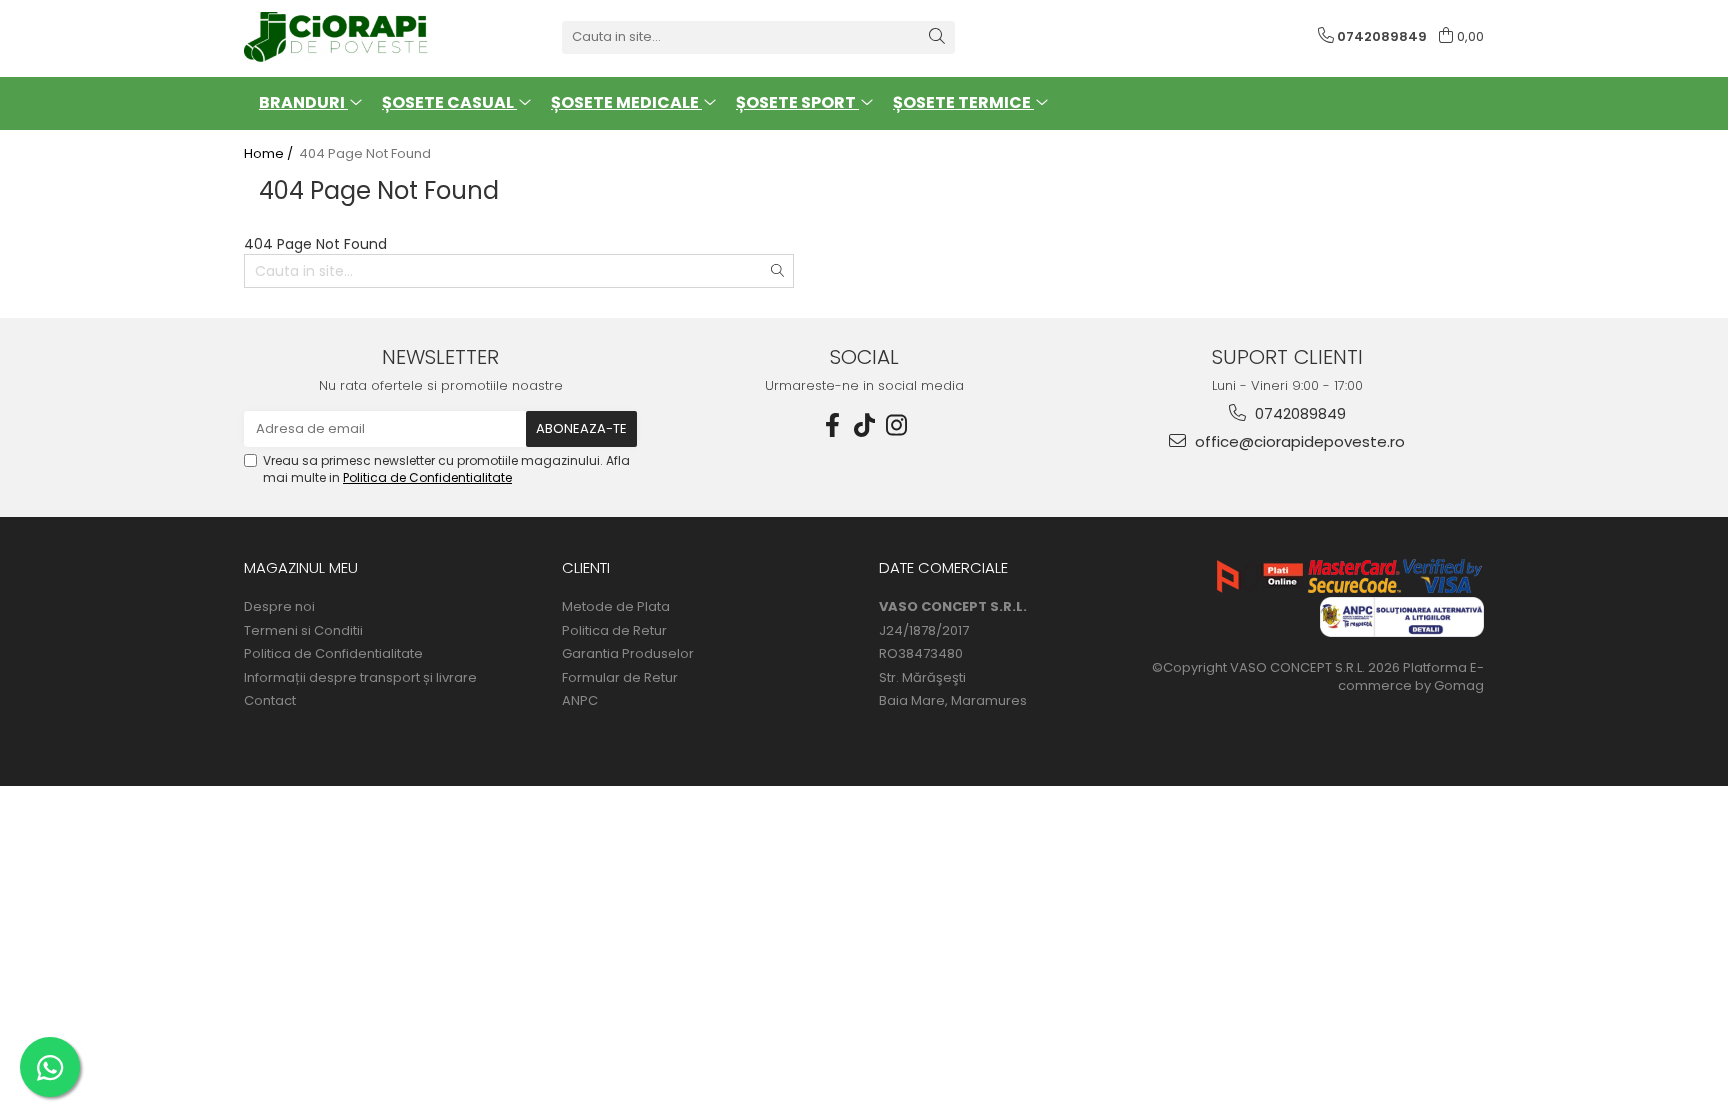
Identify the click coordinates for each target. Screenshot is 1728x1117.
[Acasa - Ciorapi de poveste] (344, 37)
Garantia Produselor (628, 654)
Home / (270, 154)
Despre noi (279, 607)
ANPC (580, 701)
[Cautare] (937, 37)
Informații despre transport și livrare (360, 678)
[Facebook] (832, 425)
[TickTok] (864, 425)
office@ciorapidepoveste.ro (1298, 441)
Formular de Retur (620, 678)
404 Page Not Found (365, 154)
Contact (270, 701)
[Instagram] (896, 425)
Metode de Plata (616, 607)
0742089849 (1298, 413)
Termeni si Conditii (303, 631)
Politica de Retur (614, 631)
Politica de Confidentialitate (427, 477)
